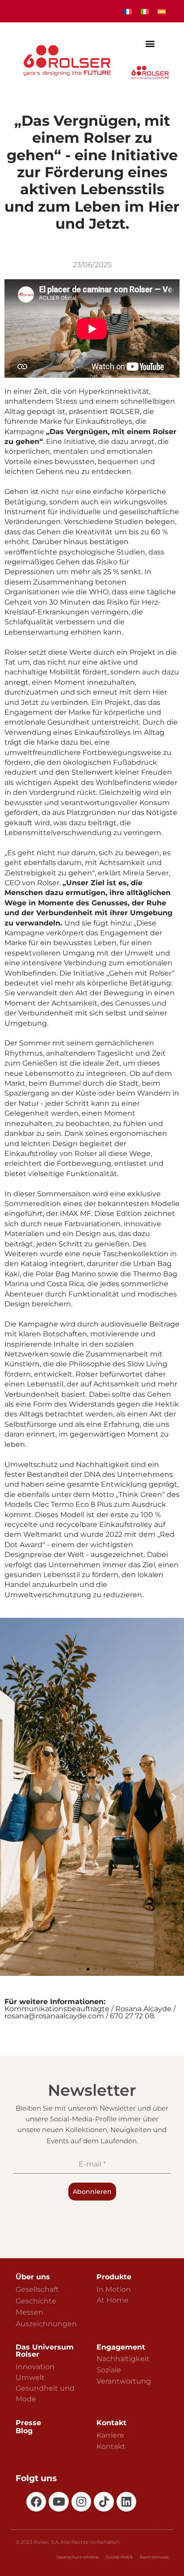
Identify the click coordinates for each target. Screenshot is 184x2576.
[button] (150, 44)
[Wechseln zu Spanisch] (162, 11)
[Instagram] (81, 2502)
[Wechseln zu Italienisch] (145, 11)
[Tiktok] (104, 2502)
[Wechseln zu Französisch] (128, 11)
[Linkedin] (126, 2502)
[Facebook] (36, 2502)
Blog (24, 2431)
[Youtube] (59, 2502)
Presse (28, 2423)
